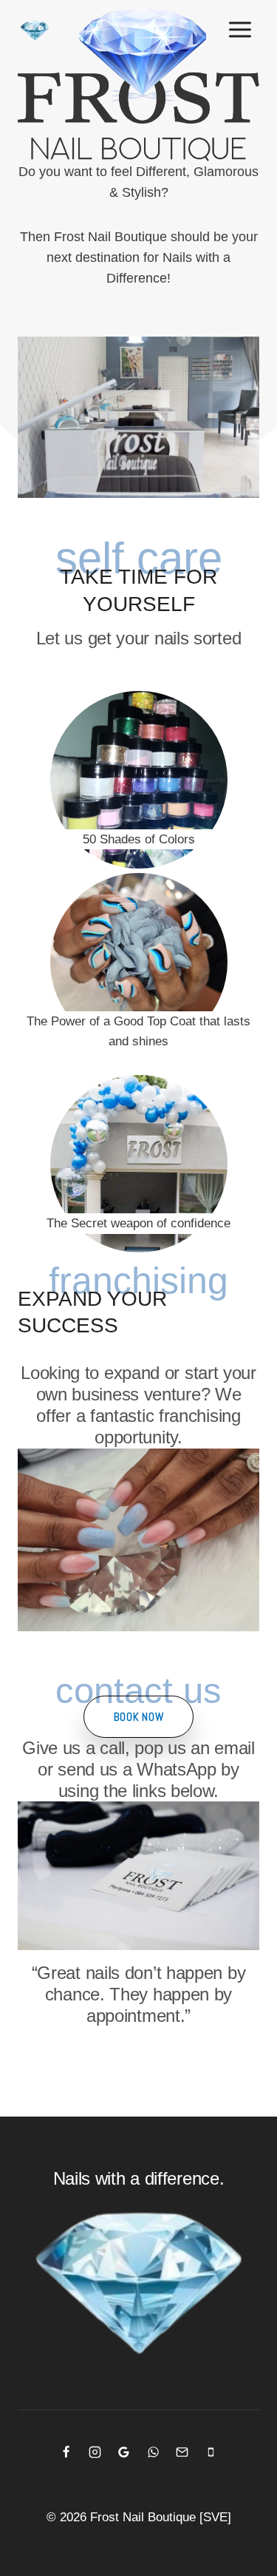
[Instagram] (95, 2452)
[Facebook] (66, 2452)
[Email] (182, 2452)
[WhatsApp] (153, 2452)
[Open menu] (240, 29)
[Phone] (211, 2452)
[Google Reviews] (124, 2452)
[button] (139, 1717)
